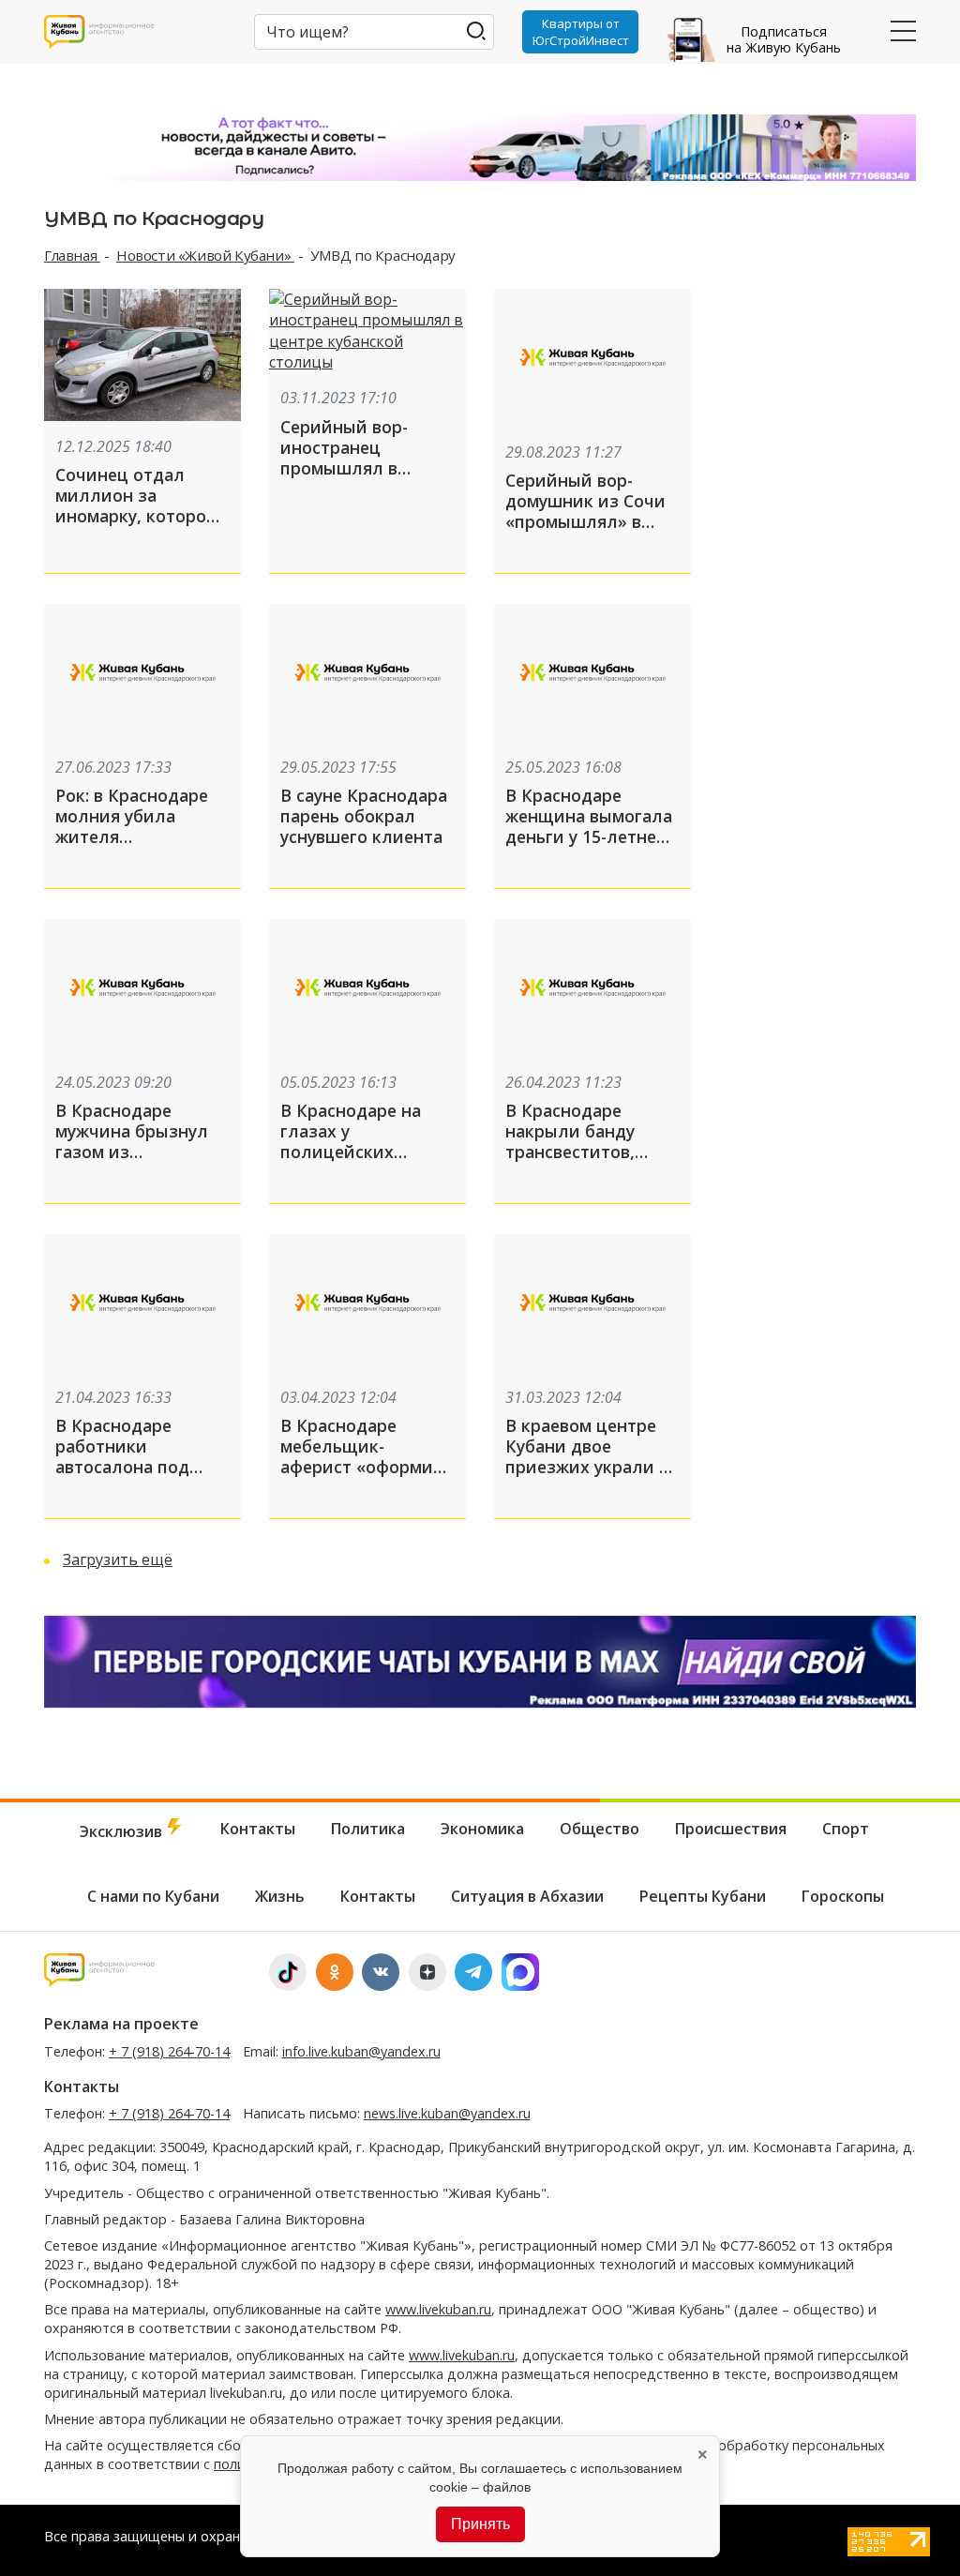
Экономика (482, 1829)
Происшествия (731, 1829)
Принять (480, 2524)
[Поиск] (476, 30)
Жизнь (280, 1896)
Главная (72, 255)
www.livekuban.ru (438, 2309)
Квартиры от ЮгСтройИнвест (581, 32)
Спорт (846, 1829)
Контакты (258, 1829)
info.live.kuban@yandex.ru (361, 2051)
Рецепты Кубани (703, 1896)
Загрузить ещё (118, 1559)
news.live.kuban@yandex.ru (447, 2113)
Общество (600, 1829)
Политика (368, 1829)
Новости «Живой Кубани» (205, 255)
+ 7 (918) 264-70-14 (169, 2051)
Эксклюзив (123, 1831)
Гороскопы (843, 1896)
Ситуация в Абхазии (527, 1896)
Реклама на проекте (121, 2024)
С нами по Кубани (153, 1896)
